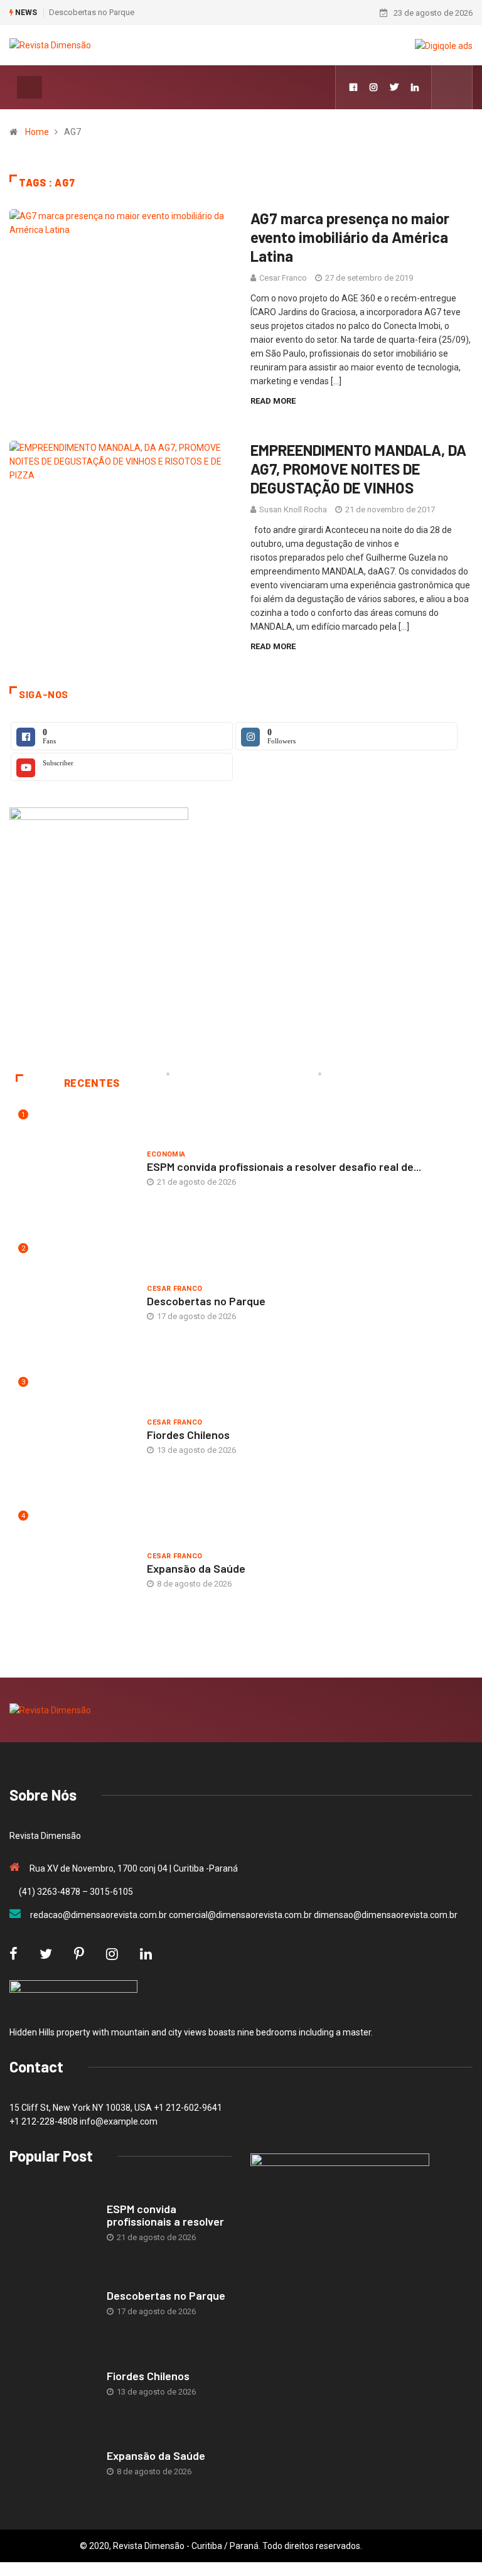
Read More (273, 401)
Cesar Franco (283, 278)
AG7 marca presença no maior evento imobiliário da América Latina (350, 237)
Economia (166, 1154)
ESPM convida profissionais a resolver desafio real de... (284, 1167)
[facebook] (353, 87)
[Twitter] (394, 87)
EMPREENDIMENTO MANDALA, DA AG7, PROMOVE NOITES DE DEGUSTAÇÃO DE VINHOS (358, 469)
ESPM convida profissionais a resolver (165, 2215)
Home (37, 132)
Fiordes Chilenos (188, 1435)
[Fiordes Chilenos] (52, 2384)
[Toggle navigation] (29, 87)
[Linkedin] (415, 87)
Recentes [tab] (92, 1083)
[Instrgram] (373, 87)
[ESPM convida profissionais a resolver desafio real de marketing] (52, 2224)
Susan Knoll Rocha (293, 509)
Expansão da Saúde (196, 1568)
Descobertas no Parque (92, 12)
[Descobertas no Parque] (52, 2304)
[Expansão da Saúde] (52, 2464)
